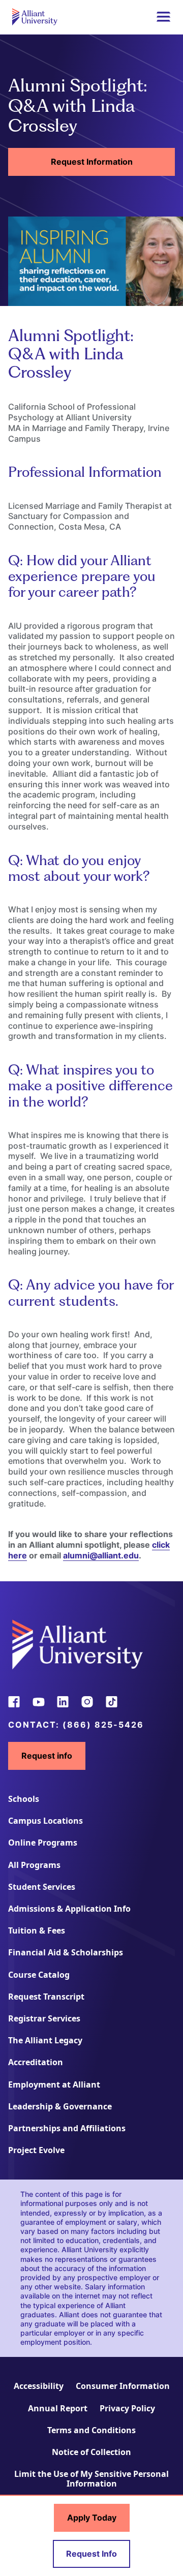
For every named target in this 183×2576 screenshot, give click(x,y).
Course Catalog (39, 1975)
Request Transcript (46, 1997)
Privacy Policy (127, 2408)
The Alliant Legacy (45, 2040)
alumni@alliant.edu (101, 1555)
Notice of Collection (91, 2452)
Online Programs (43, 1843)
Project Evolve (36, 2150)
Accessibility (39, 2386)
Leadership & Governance (60, 2106)
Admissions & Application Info (69, 1909)
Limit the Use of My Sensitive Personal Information (91, 2479)
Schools (24, 1799)
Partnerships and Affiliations (67, 2128)
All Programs (34, 1865)
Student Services (42, 1887)
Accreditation (36, 2062)
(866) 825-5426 (103, 1725)
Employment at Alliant (54, 2084)
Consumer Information (123, 2386)
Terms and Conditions (91, 2430)
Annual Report (58, 2408)
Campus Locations (45, 1821)
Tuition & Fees (37, 1930)
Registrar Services (44, 2018)
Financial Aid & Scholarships (66, 1952)
